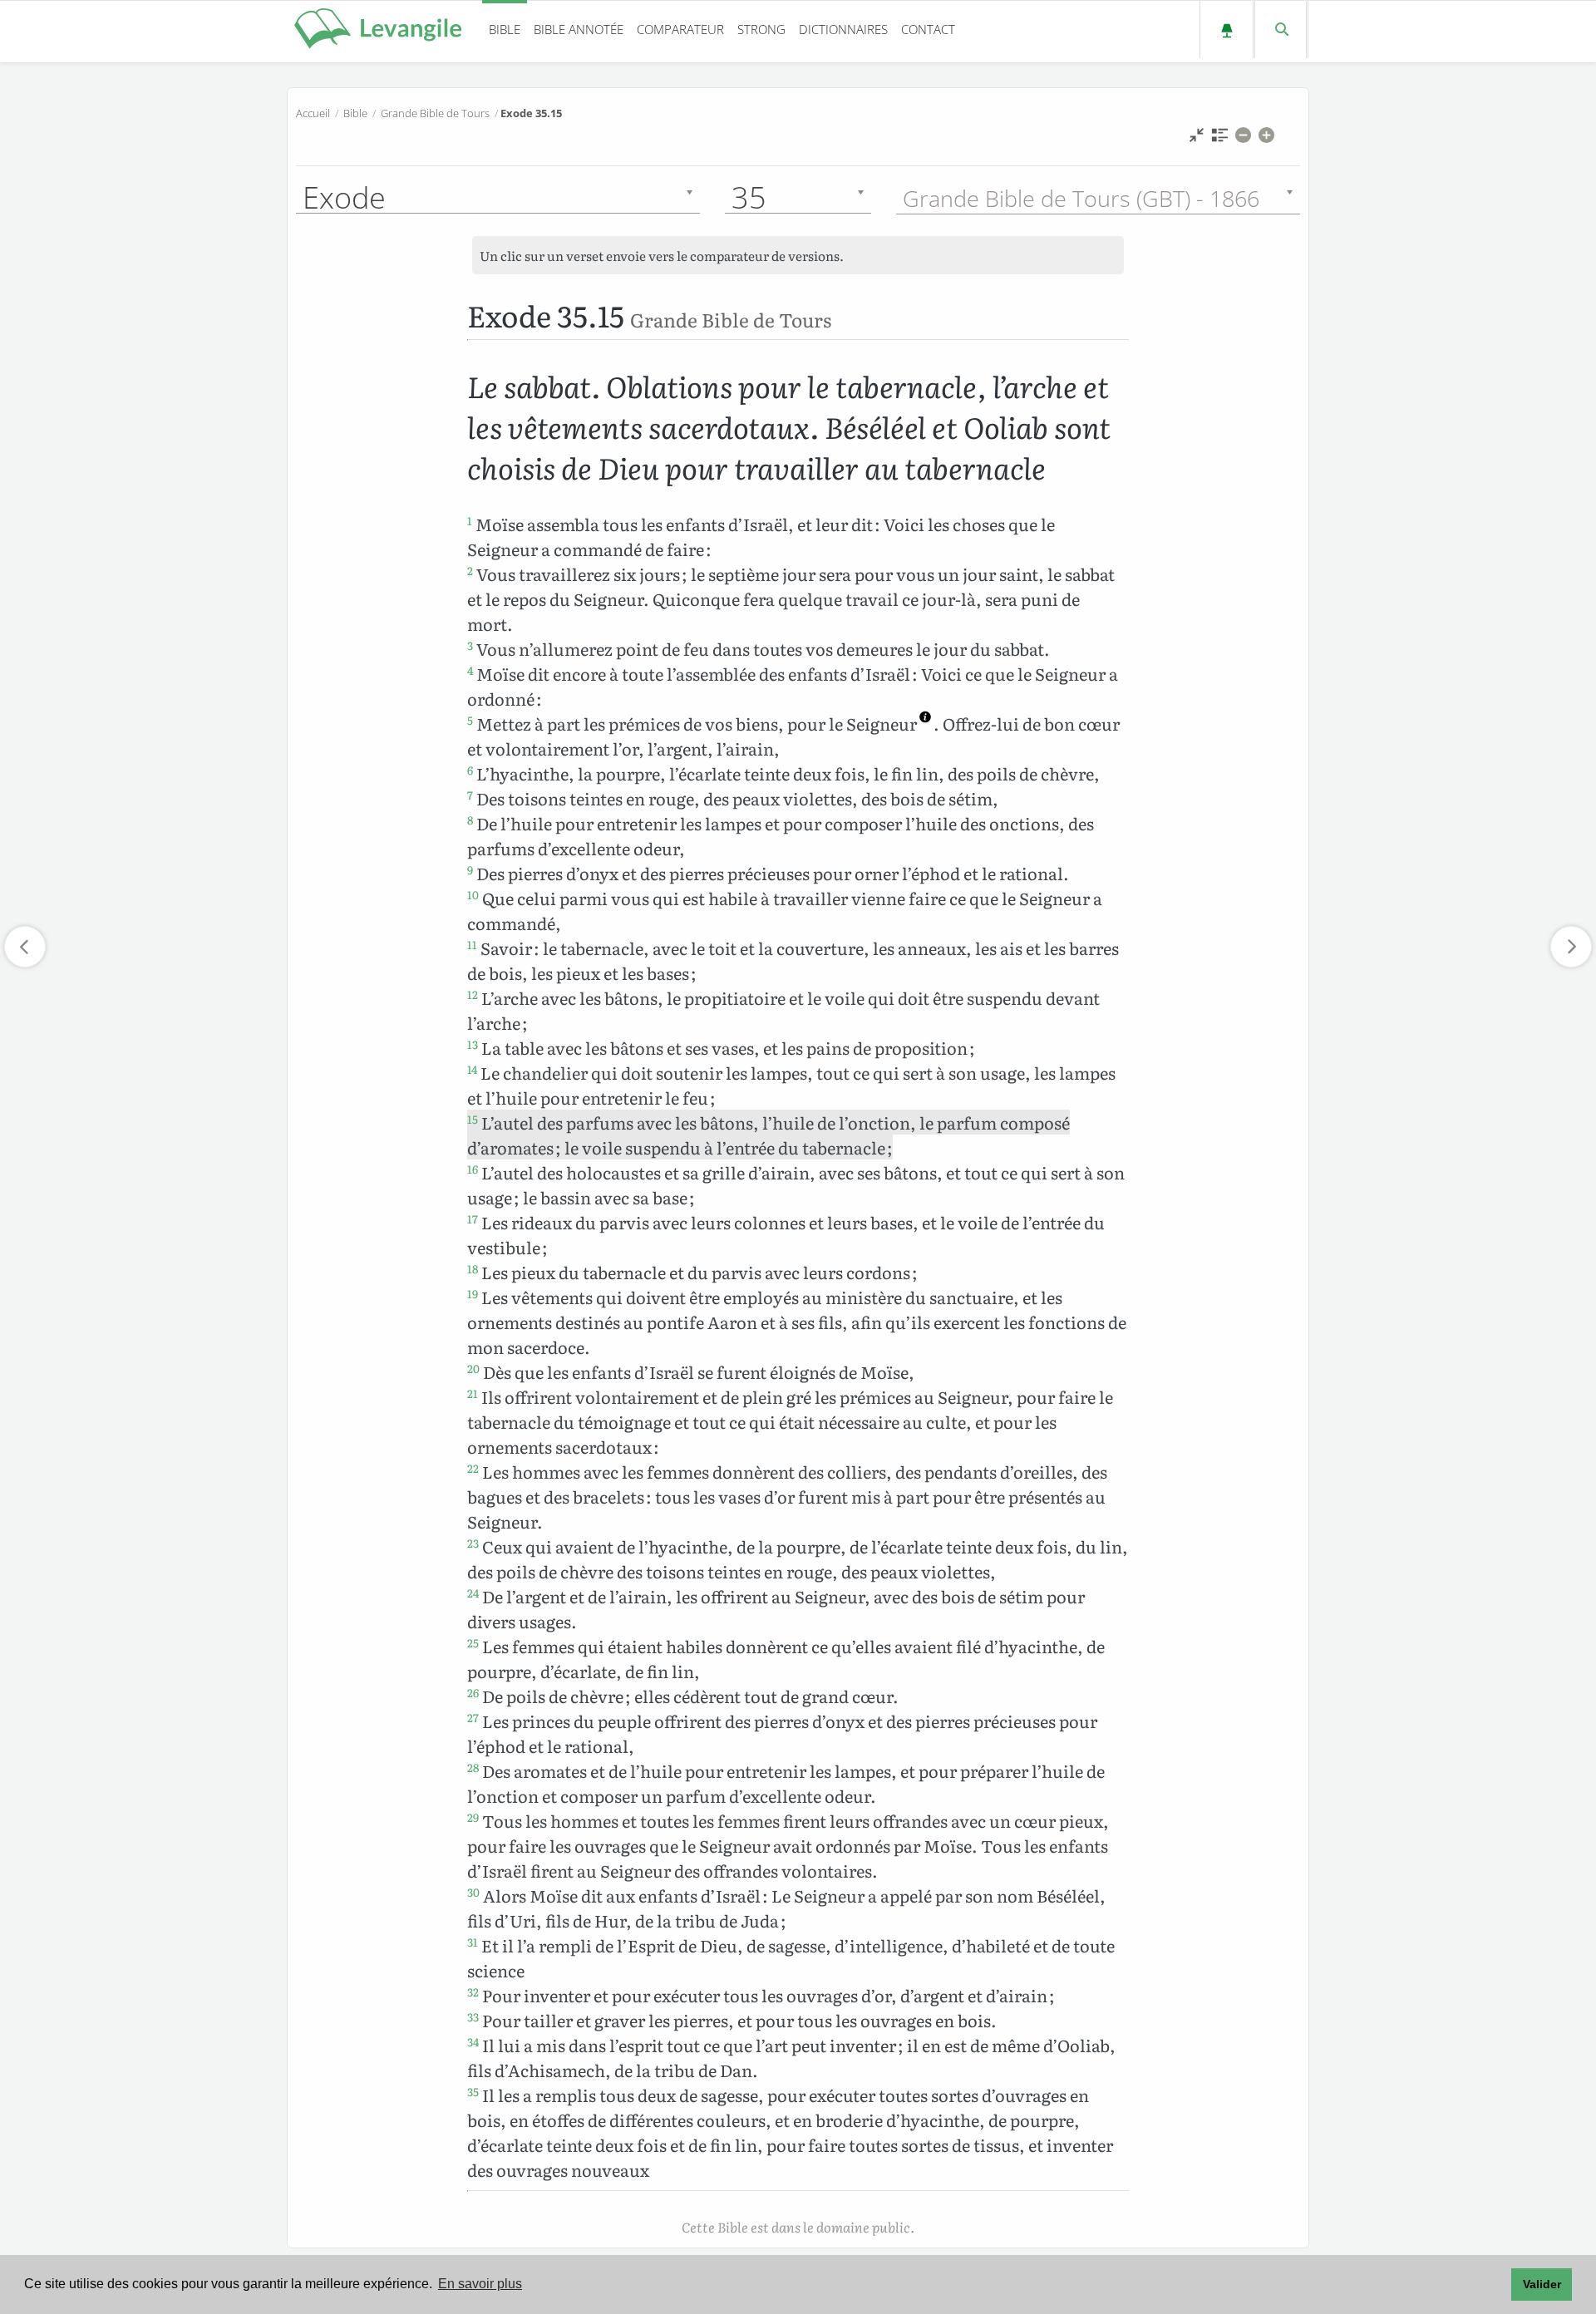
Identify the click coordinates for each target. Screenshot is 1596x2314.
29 (473, 1817)
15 (473, 1119)
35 (473, 2091)
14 (472, 1069)
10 (473, 894)
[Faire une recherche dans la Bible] (1281, 30)
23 (473, 1543)
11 (472, 944)
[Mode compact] (1197, 139)
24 (473, 1593)
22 (473, 1468)
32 (473, 1992)
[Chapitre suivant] (1571, 947)
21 (473, 1393)
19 (473, 1293)
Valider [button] (1542, 2284)
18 (473, 1268)
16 (473, 1169)
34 (473, 2041)
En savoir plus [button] (480, 2284)
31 (473, 1942)
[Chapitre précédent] (25, 947)
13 (473, 1044)
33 (473, 2016)
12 (473, 994)
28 (473, 1767)
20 (473, 1368)
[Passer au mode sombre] (1227, 30)
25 (473, 1642)
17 (473, 1219)
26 (473, 1692)
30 (473, 1892)
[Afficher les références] (1220, 139)
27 (473, 1717)
